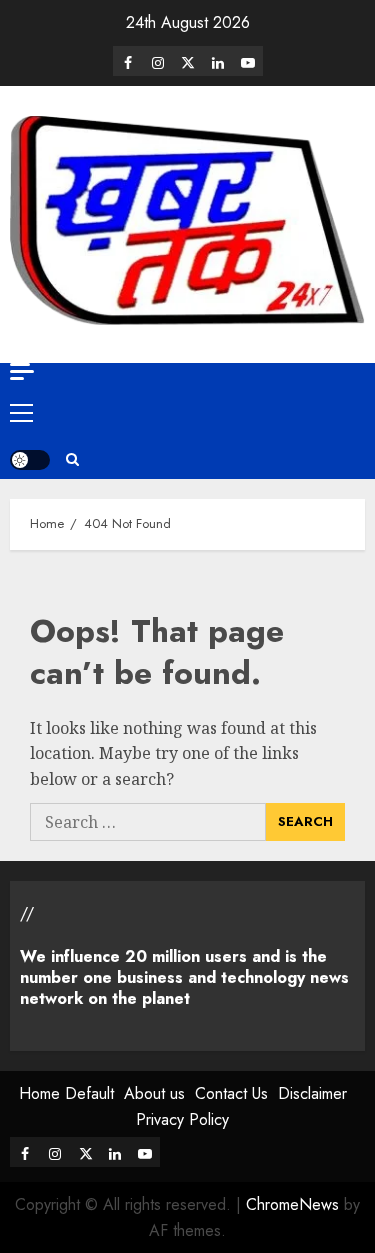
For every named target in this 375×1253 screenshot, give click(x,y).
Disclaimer (312, 1093)
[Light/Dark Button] (30, 460)
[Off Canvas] (22, 371)
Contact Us (231, 1093)
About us (154, 1093)
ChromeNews (292, 1204)
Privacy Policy (182, 1119)
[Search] (72, 460)
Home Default (66, 1093)
